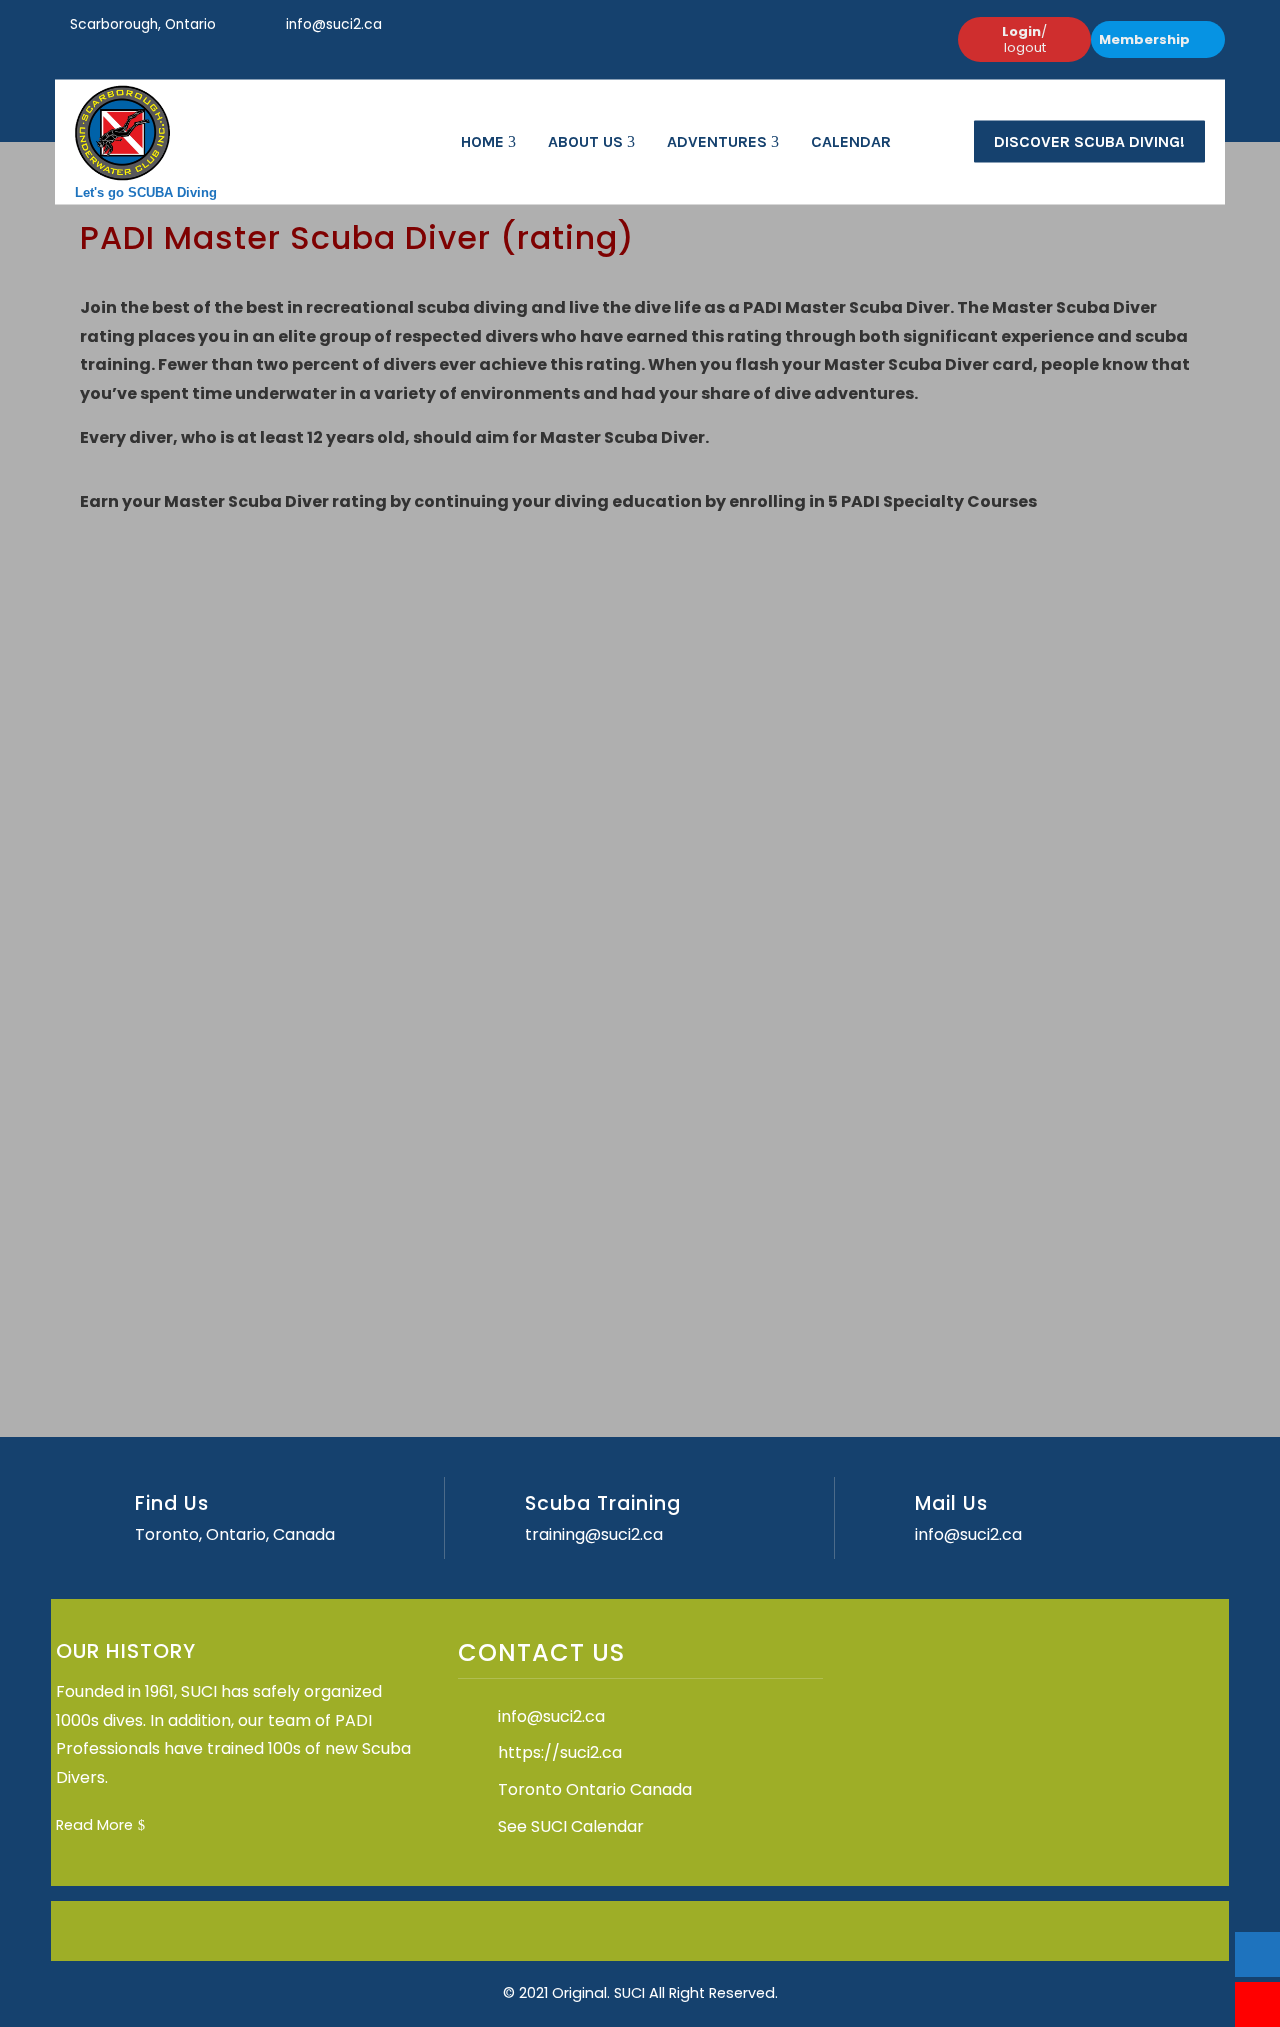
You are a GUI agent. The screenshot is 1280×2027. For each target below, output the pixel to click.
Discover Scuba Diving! (1089, 141)
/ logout (1024, 39)
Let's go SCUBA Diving (146, 191)
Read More (94, 1825)
